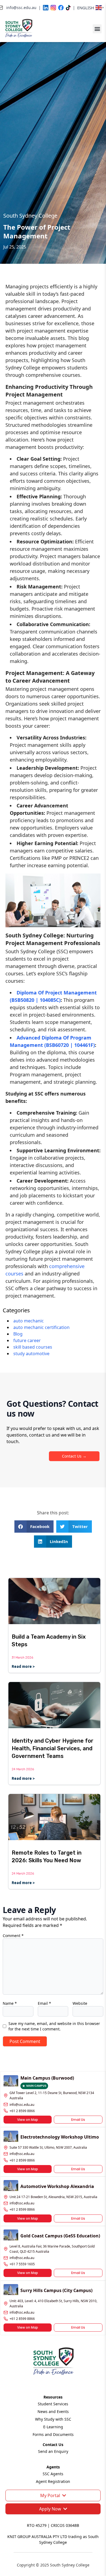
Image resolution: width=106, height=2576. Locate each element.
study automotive (31, 1354)
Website (80, 2003)
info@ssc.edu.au (22, 2105)
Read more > (23, 1666)
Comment (13, 1936)
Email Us (78, 2120)
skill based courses (33, 1347)
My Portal (50, 2495)
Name (10, 2003)
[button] (97, 29)
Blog (18, 1334)
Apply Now (50, 2509)
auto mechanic (29, 1321)
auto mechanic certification (41, 1327)
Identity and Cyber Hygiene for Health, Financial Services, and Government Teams (53, 1748)
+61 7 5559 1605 (22, 2264)
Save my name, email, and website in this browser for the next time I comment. (54, 2026)
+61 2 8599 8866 (22, 2111)
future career (27, 1340)
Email (44, 2003)
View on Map (28, 2120)
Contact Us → (74, 1456)
